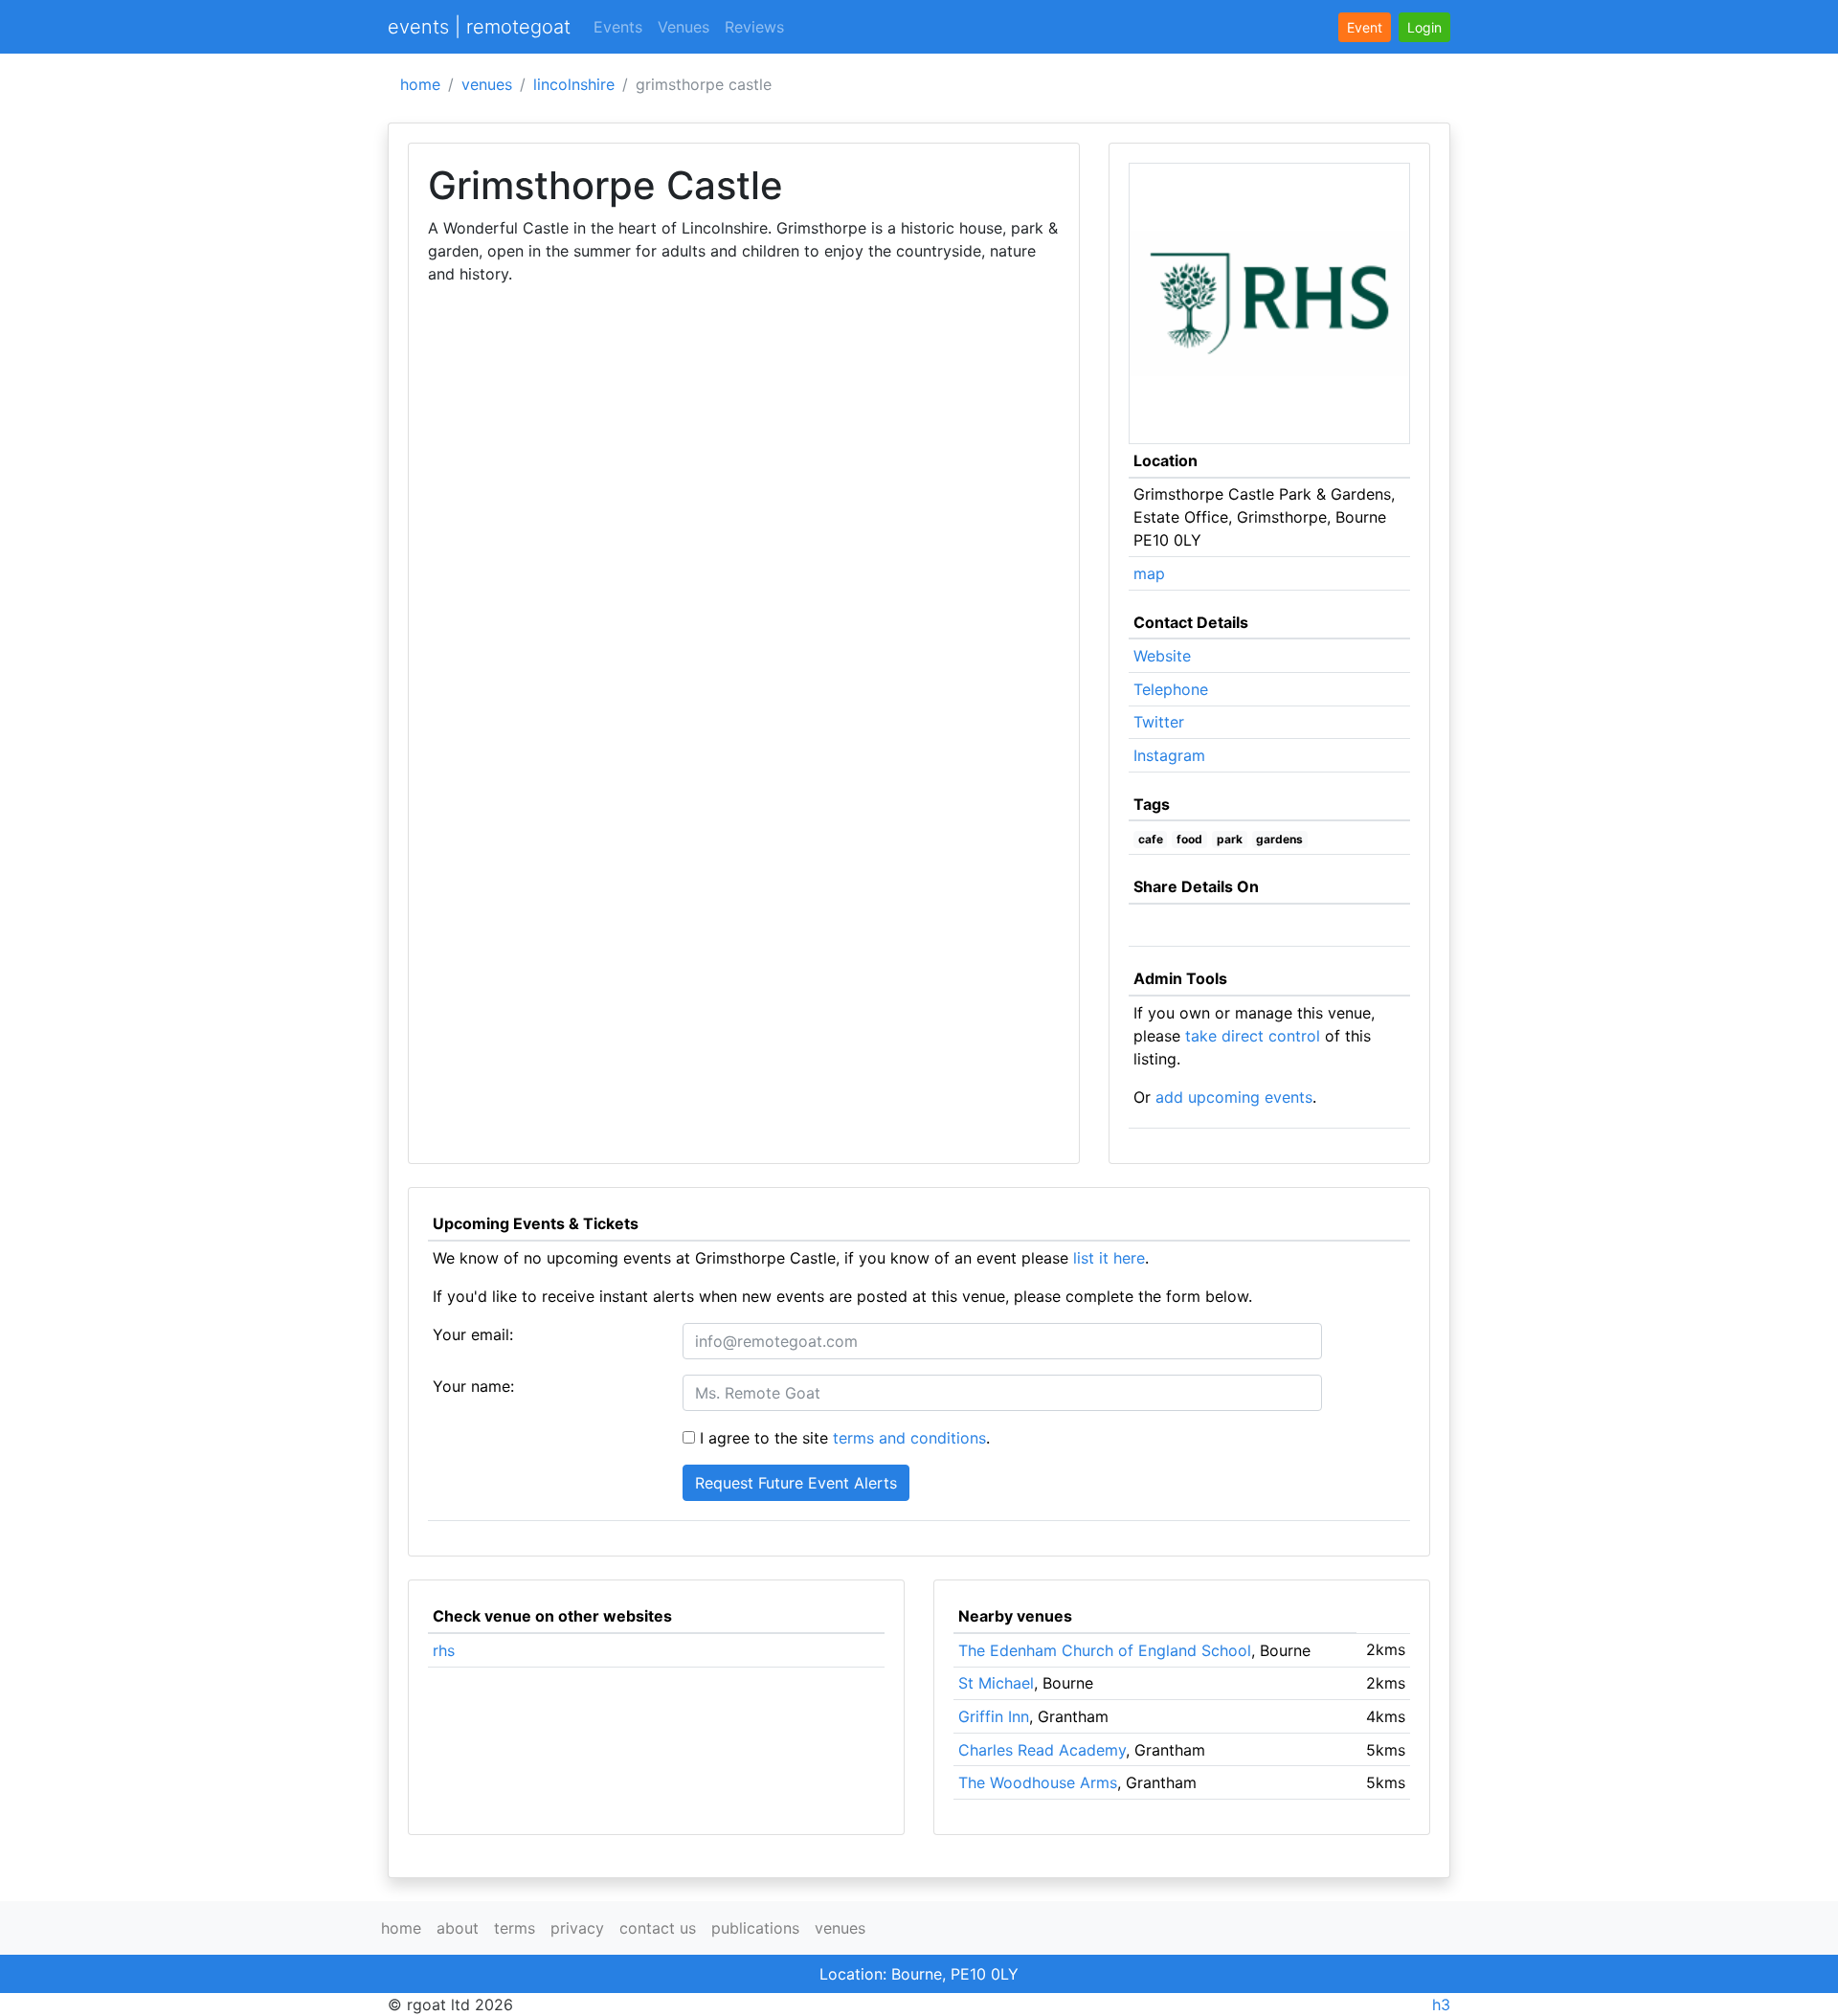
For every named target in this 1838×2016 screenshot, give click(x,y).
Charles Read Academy (1042, 1750)
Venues (684, 27)
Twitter (1159, 722)
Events (618, 27)
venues (487, 84)
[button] (1424, 27)
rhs (444, 1650)
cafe (1151, 839)
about (458, 1928)
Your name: (473, 1386)
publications (755, 1928)
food (1189, 839)
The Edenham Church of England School (1105, 1650)
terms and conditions (909, 1438)
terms (515, 1928)
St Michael (996, 1683)
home (420, 84)
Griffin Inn (994, 1716)
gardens (1279, 839)
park (1230, 839)
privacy (577, 1928)
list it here (1109, 1258)
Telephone (1171, 689)
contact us (658, 1928)
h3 (1441, 2005)
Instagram (1169, 755)
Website (1162, 656)
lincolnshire (574, 84)
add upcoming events (1234, 1097)
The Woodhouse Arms (1038, 1782)
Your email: (473, 1334)
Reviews (754, 27)
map (1149, 573)
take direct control (1253, 1036)
